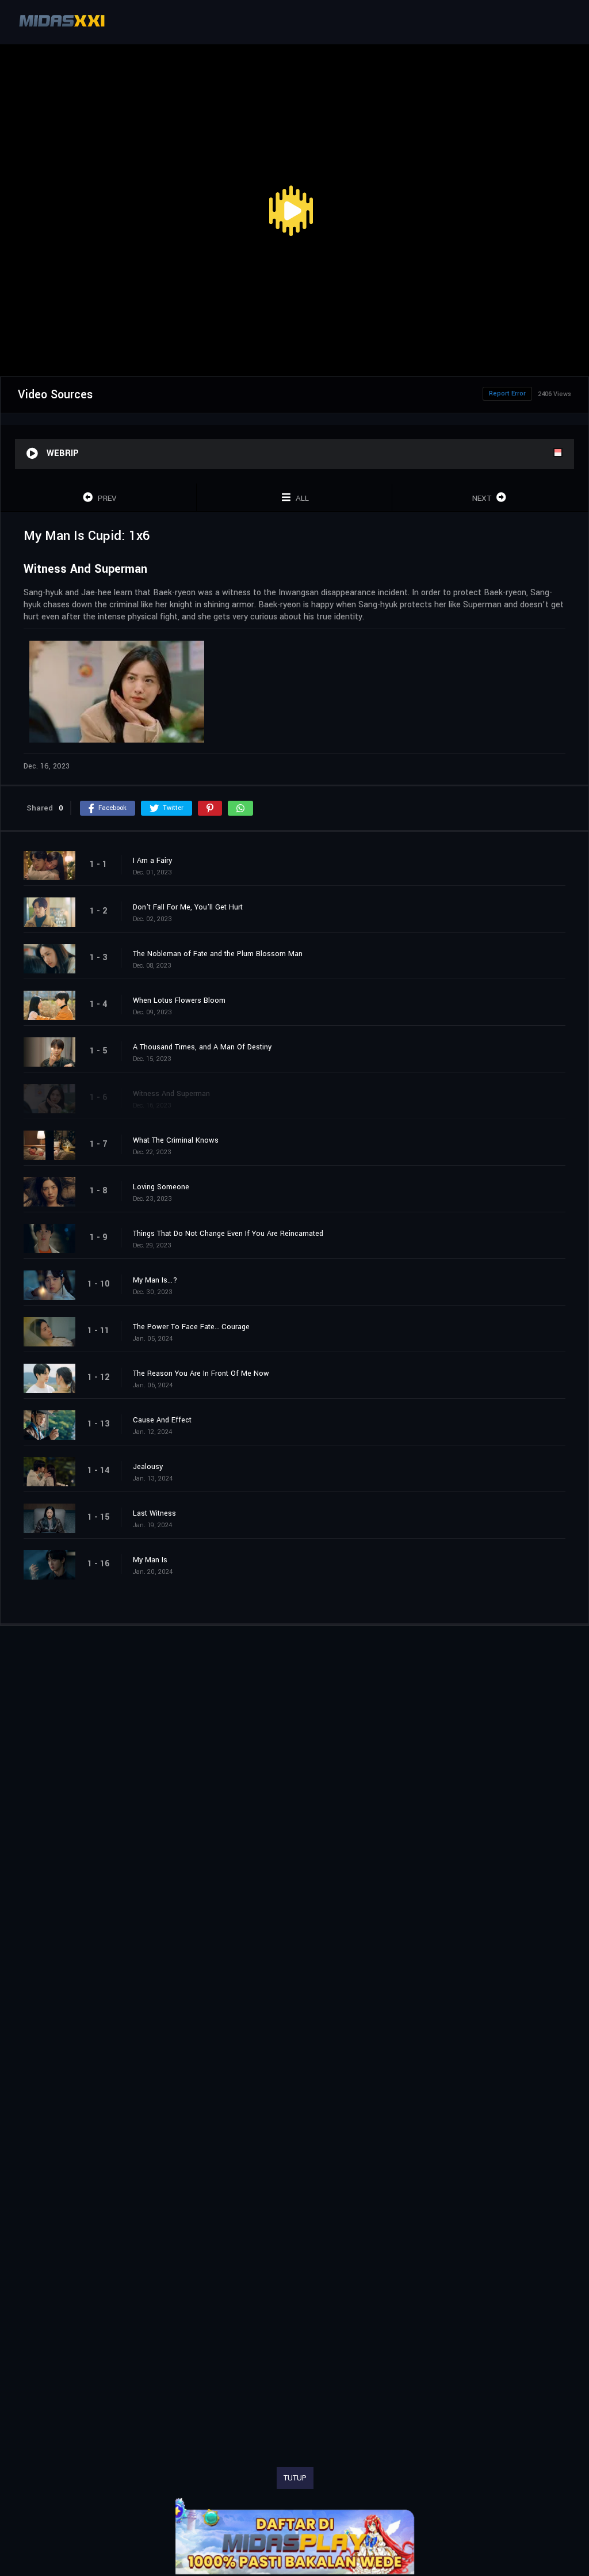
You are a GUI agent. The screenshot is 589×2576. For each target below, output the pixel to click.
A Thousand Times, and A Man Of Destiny (202, 1047)
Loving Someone (161, 1187)
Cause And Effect (162, 1420)
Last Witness (154, 1513)
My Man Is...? (155, 1280)
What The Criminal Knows (176, 1140)
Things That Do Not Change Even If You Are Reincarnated (228, 1234)
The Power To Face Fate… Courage (191, 1327)
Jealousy (148, 1467)
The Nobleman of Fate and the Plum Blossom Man (218, 954)
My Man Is (150, 1560)
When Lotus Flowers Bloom (179, 1000)
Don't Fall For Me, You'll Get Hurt (188, 907)
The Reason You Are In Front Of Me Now (201, 1373)
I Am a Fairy (152, 861)
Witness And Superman (171, 1094)
